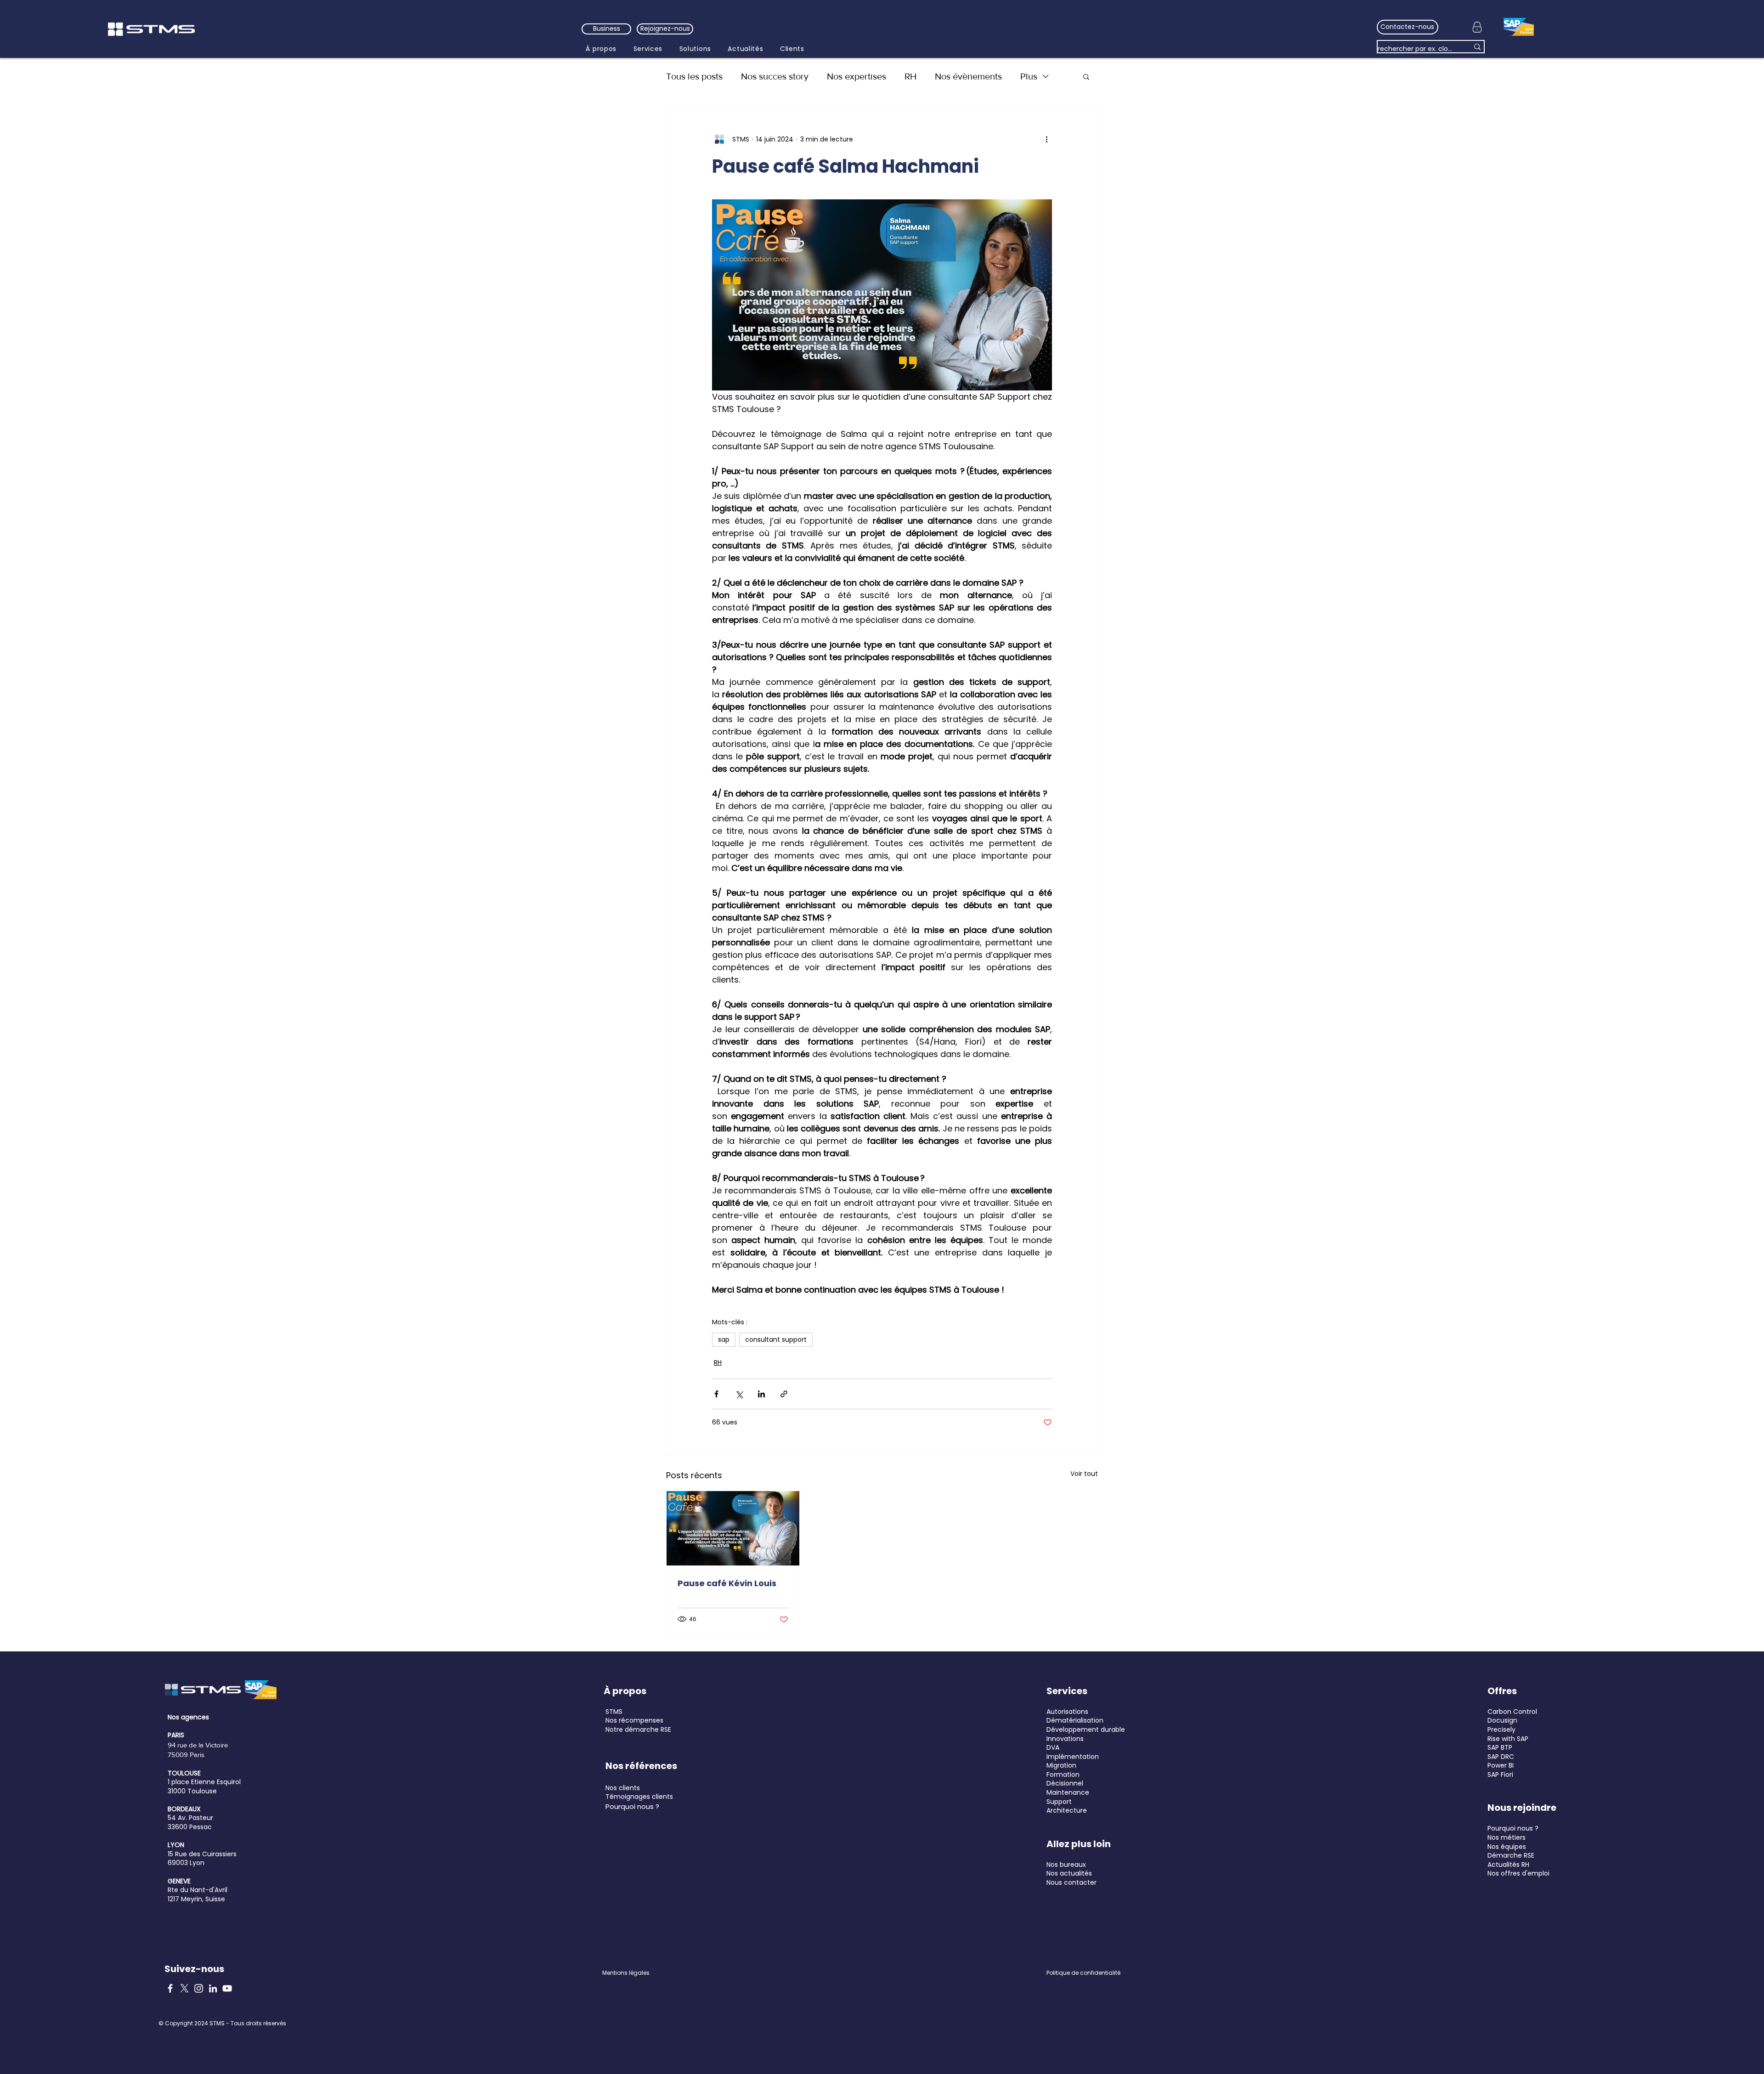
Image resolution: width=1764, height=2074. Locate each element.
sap (724, 1339)
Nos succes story (775, 76)
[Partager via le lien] (784, 1394)
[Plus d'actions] (1046, 139)
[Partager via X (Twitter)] (739, 1394)
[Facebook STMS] (170, 1988)
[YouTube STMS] (227, 1988)
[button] (1086, 76)
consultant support (776, 1339)
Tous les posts (694, 76)
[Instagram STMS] (199, 1988)
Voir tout (1084, 1474)
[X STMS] (184, 1988)
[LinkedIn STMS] (213, 1988)
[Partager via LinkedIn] (761, 1394)
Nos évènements (968, 76)
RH (910, 76)
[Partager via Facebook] (716, 1394)
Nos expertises (857, 76)
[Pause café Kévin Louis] (733, 1528)
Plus (1029, 76)
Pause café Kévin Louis (727, 1583)
